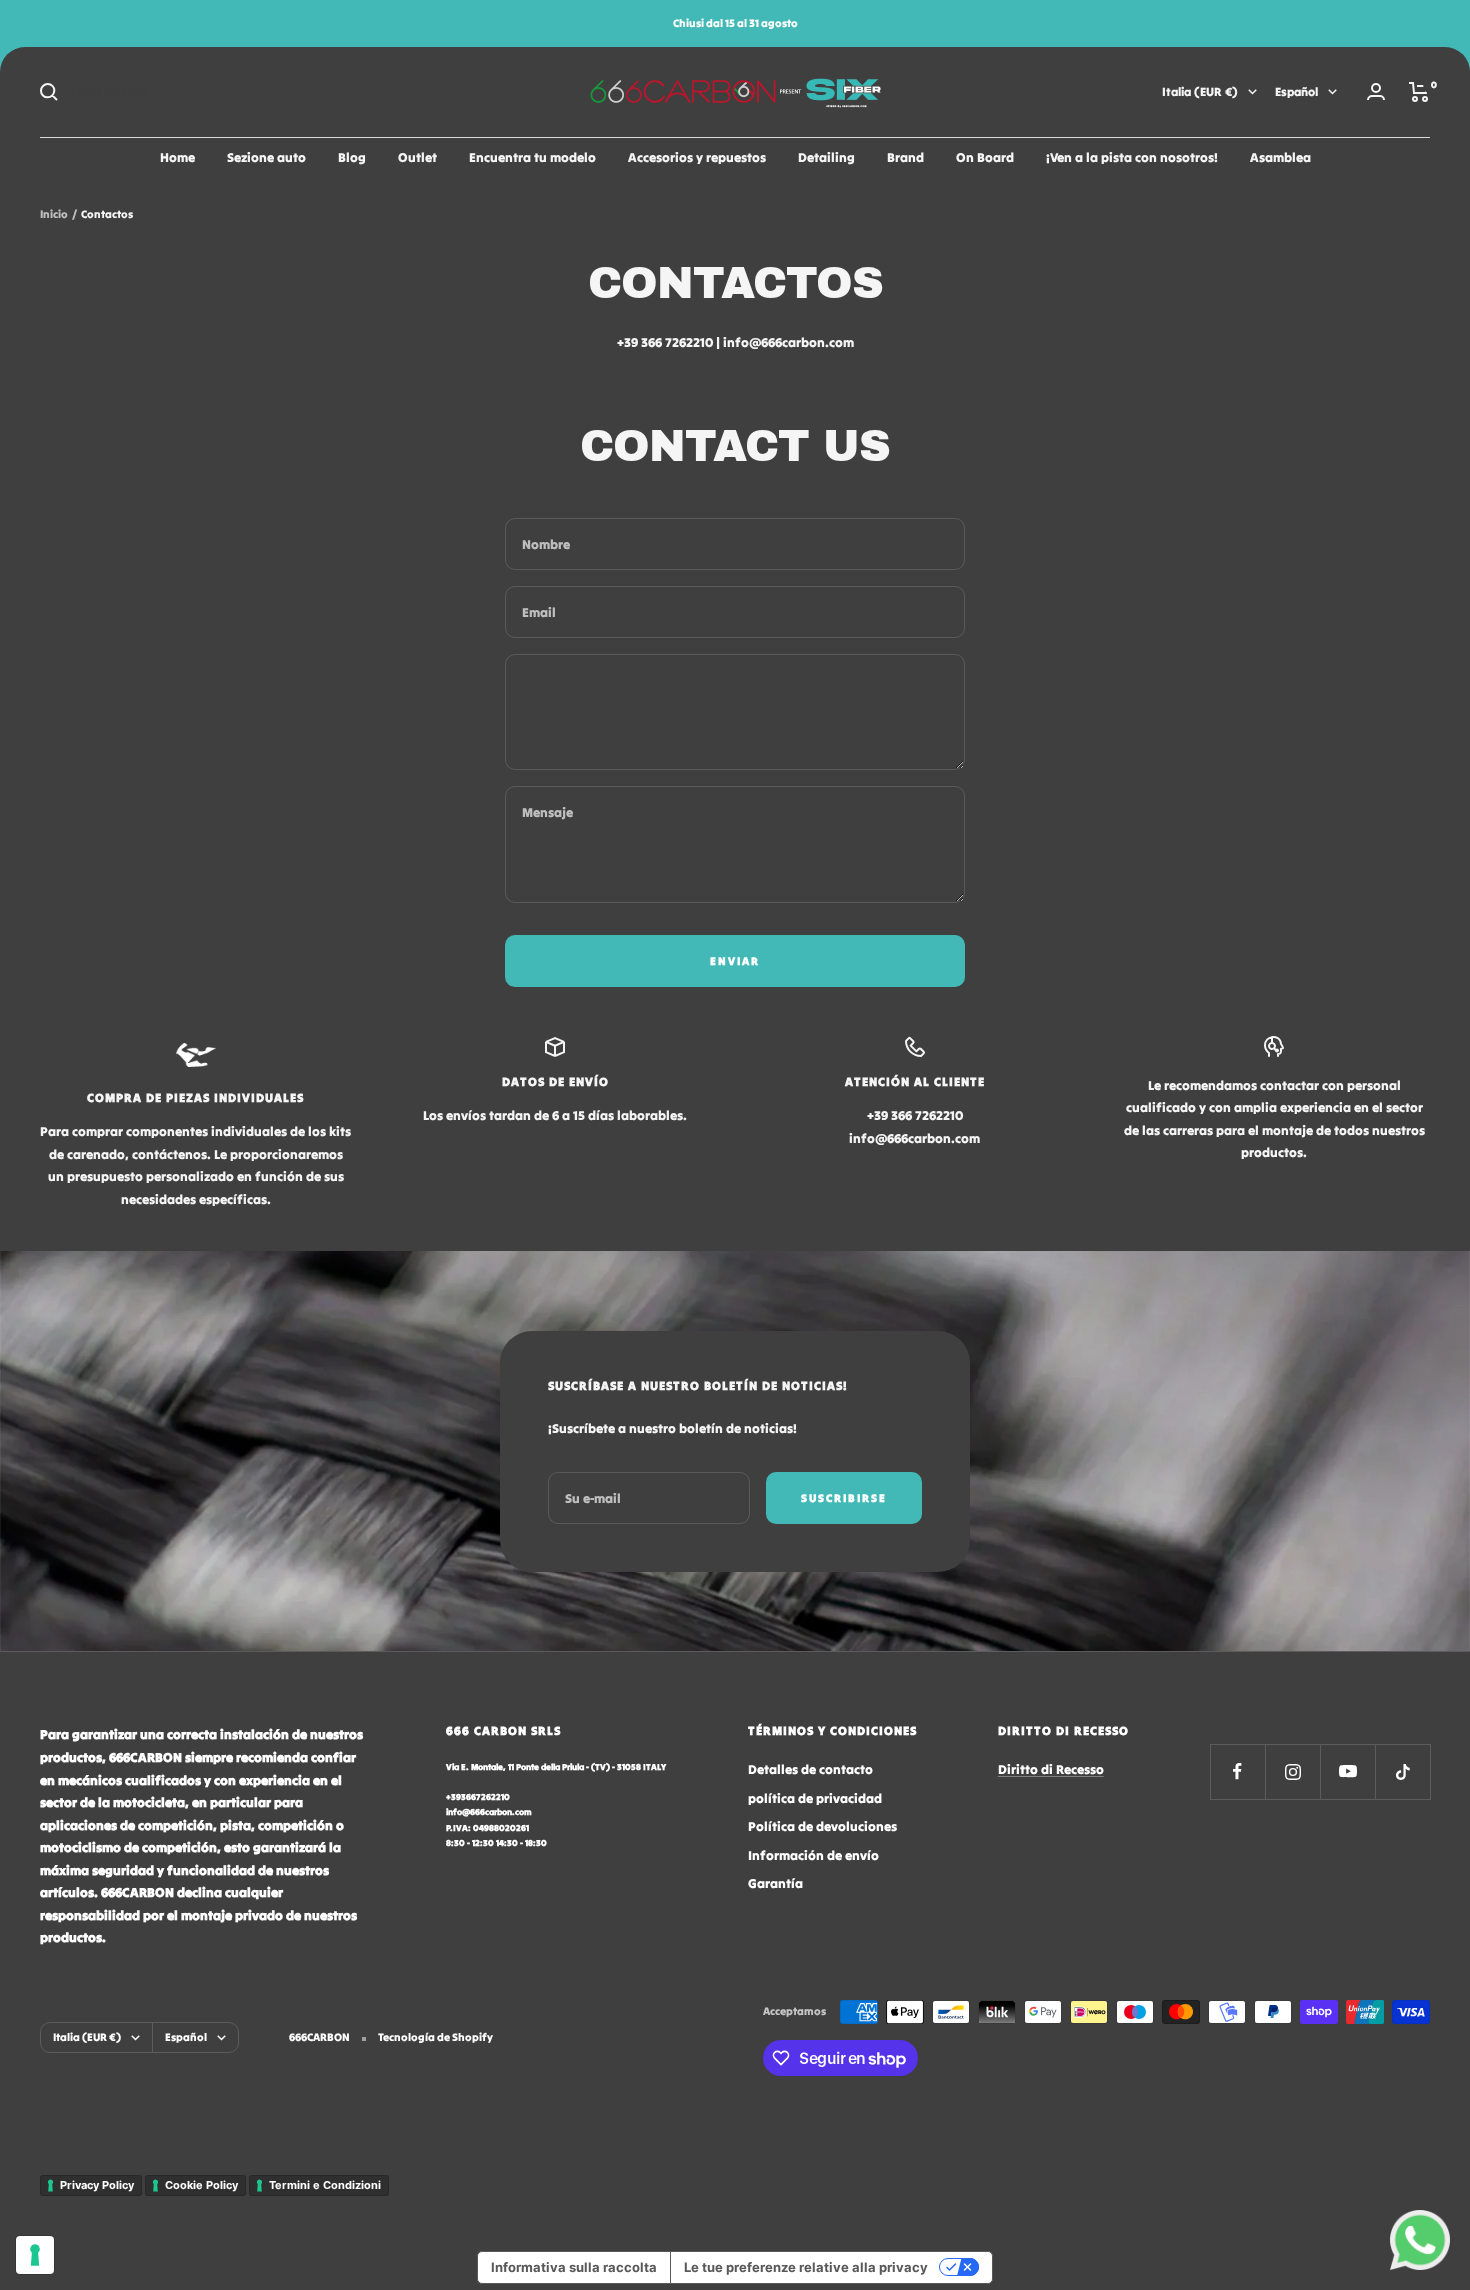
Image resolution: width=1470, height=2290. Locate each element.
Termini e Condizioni (325, 2185)
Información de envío (813, 1855)
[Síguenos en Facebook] (1237, 1771)
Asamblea (1280, 157)
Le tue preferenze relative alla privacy (806, 2267)
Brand (905, 157)
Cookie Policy (201, 2185)
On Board (985, 157)
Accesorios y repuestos (697, 157)
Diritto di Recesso (1051, 1769)
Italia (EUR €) (1200, 91)
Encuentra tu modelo (532, 157)
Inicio (54, 214)
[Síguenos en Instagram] (1292, 1771)
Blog (352, 157)
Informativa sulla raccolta (574, 2267)
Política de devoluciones (822, 1826)
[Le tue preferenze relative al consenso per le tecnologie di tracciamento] (35, 2255)
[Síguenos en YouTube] (1347, 1771)
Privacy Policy (97, 2185)
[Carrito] (1419, 92)
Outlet (417, 157)
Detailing (826, 157)
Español (1296, 91)
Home (177, 157)
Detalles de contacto (810, 1769)
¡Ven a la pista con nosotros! (1132, 157)
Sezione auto (266, 157)
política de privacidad (815, 1798)
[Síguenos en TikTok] (1402, 1771)
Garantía (775, 1883)
